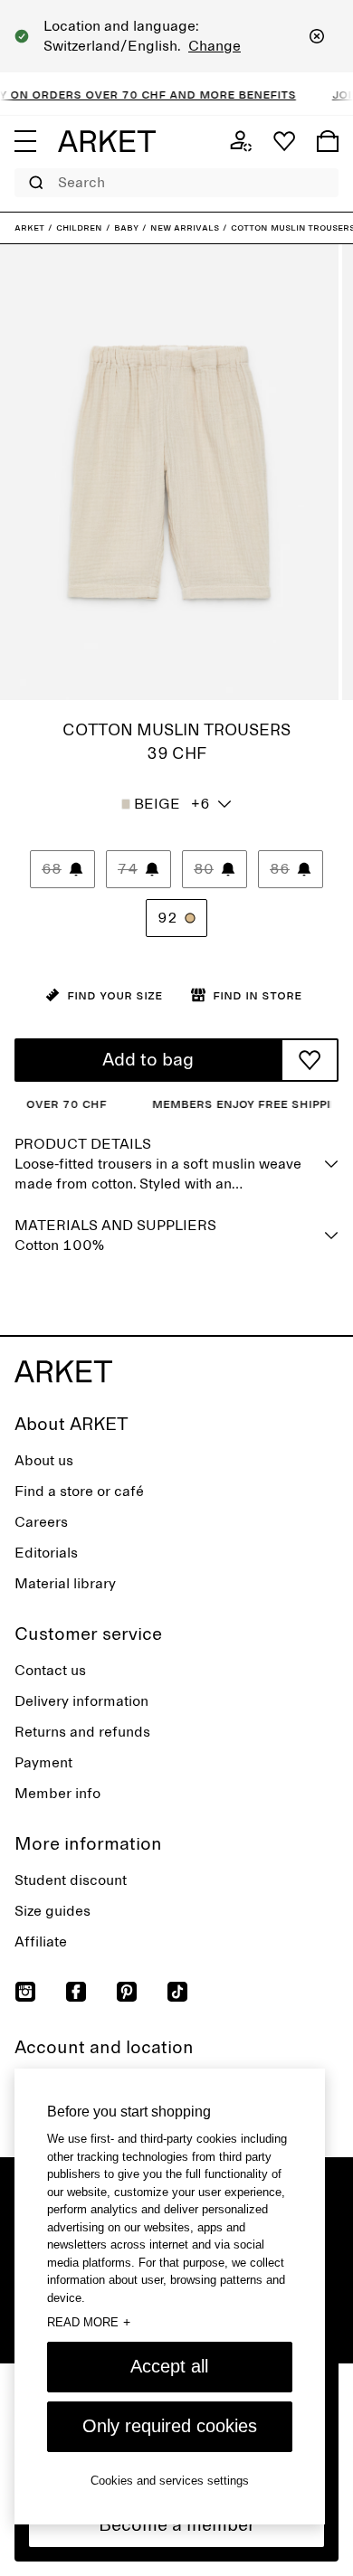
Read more (89, 2322)
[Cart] (328, 141)
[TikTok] (177, 1992)
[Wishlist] (284, 141)
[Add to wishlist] (310, 1060)
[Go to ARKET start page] (107, 141)
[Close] (317, 36)
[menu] (25, 141)
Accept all (169, 2366)
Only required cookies (170, 2426)
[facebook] (76, 1992)
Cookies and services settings (170, 2481)
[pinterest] (127, 1992)
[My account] (241, 141)
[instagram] (25, 1992)
